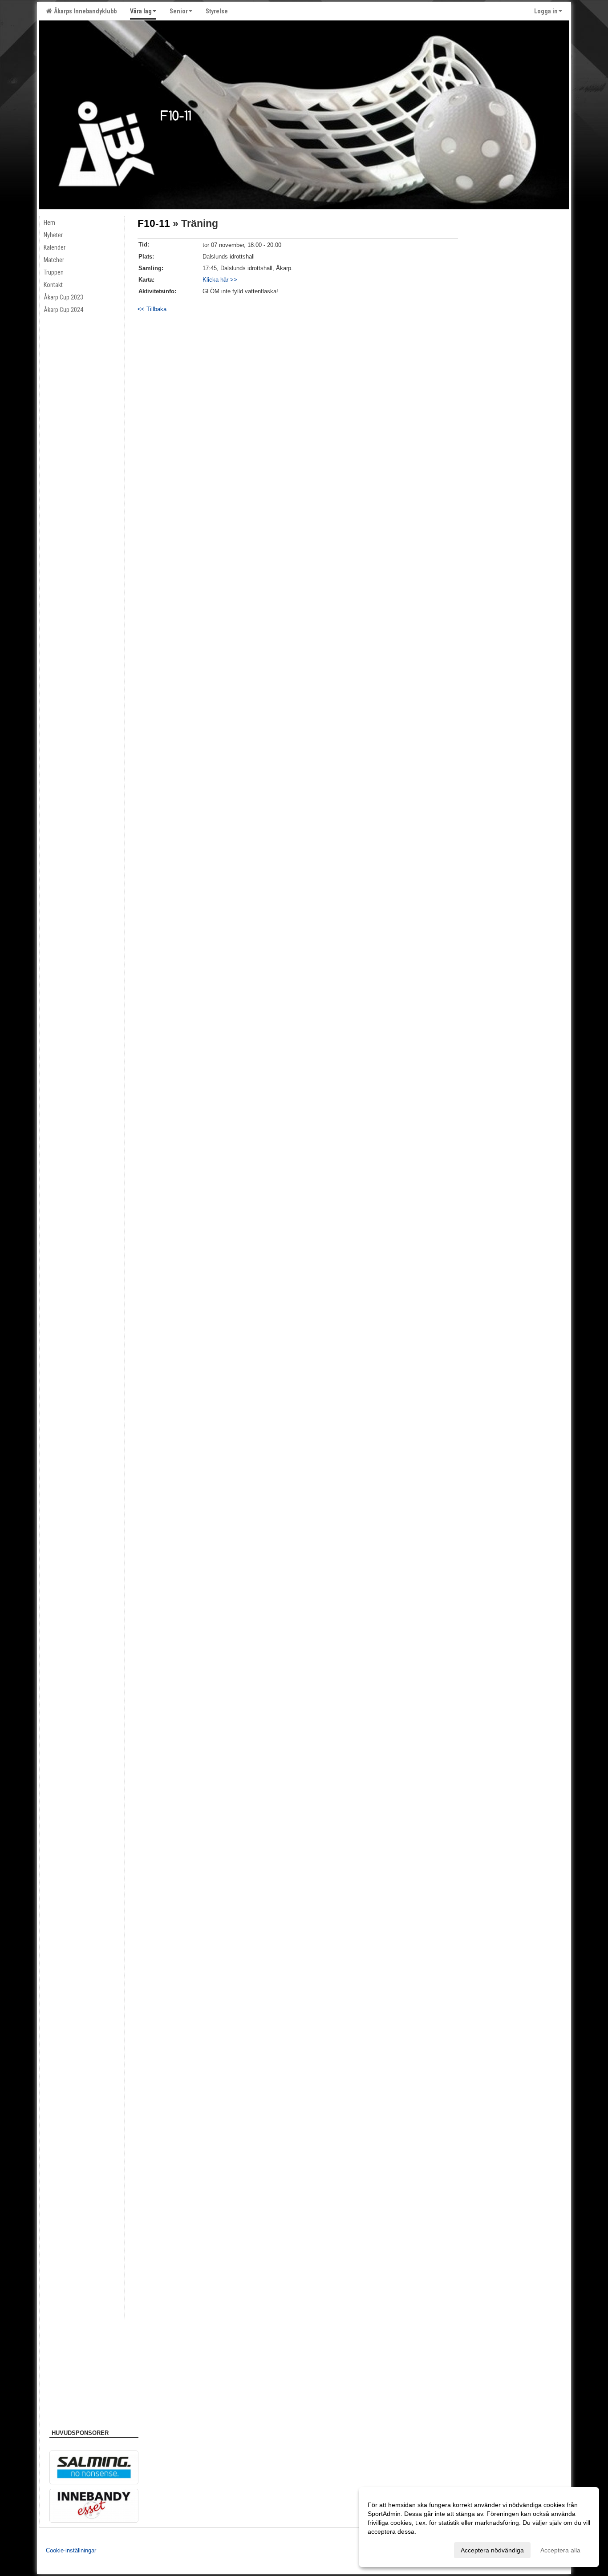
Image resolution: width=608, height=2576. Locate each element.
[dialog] (479, 2527)
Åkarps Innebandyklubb (84, 11)
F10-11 (154, 223)
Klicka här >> (220, 280)
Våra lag (141, 11)
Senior (179, 11)
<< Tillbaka (152, 309)
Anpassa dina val (392, 2549)
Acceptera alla (560, 2550)
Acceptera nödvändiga (492, 2550)
